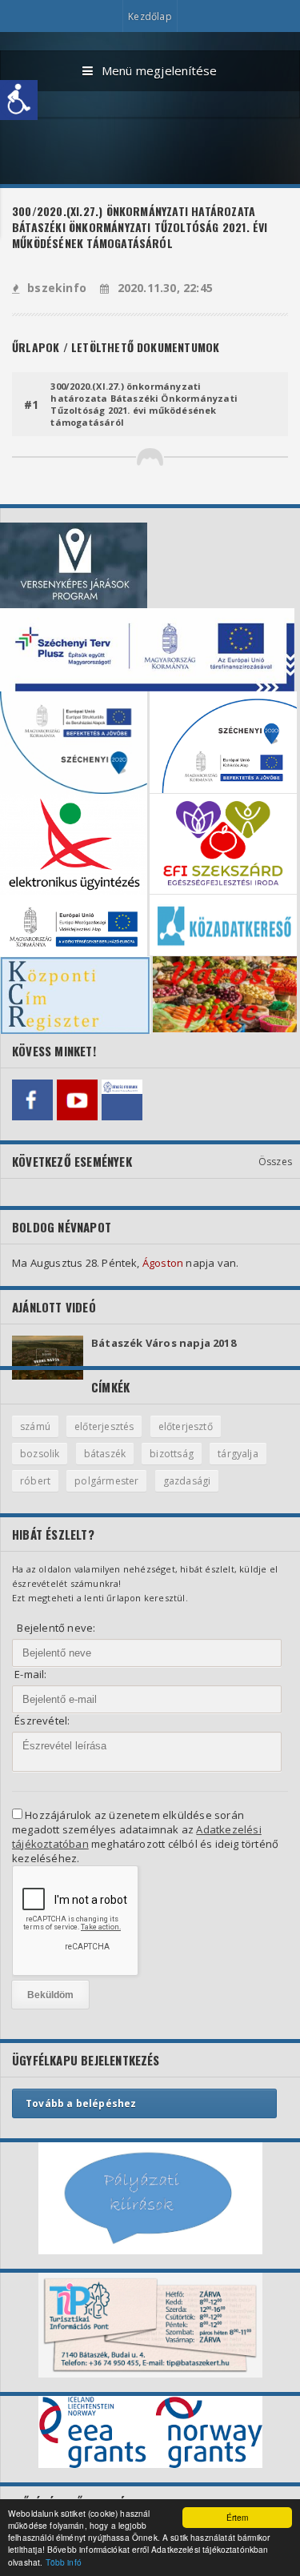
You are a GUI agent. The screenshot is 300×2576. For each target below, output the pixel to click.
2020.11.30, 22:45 (165, 288)
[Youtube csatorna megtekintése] (77, 1100)
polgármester (106, 1481)
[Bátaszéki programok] (122, 1100)
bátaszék (105, 1454)
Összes (275, 1162)
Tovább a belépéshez (81, 2103)
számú (35, 1426)
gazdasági (187, 1481)
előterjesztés (104, 1426)
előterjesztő (186, 1426)
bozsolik (40, 1454)
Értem (238, 2517)
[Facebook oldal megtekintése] (32, 1100)
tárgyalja (238, 1454)
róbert (35, 1481)
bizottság (172, 1454)
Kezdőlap (150, 16)
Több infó (64, 2562)
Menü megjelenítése (160, 70)
